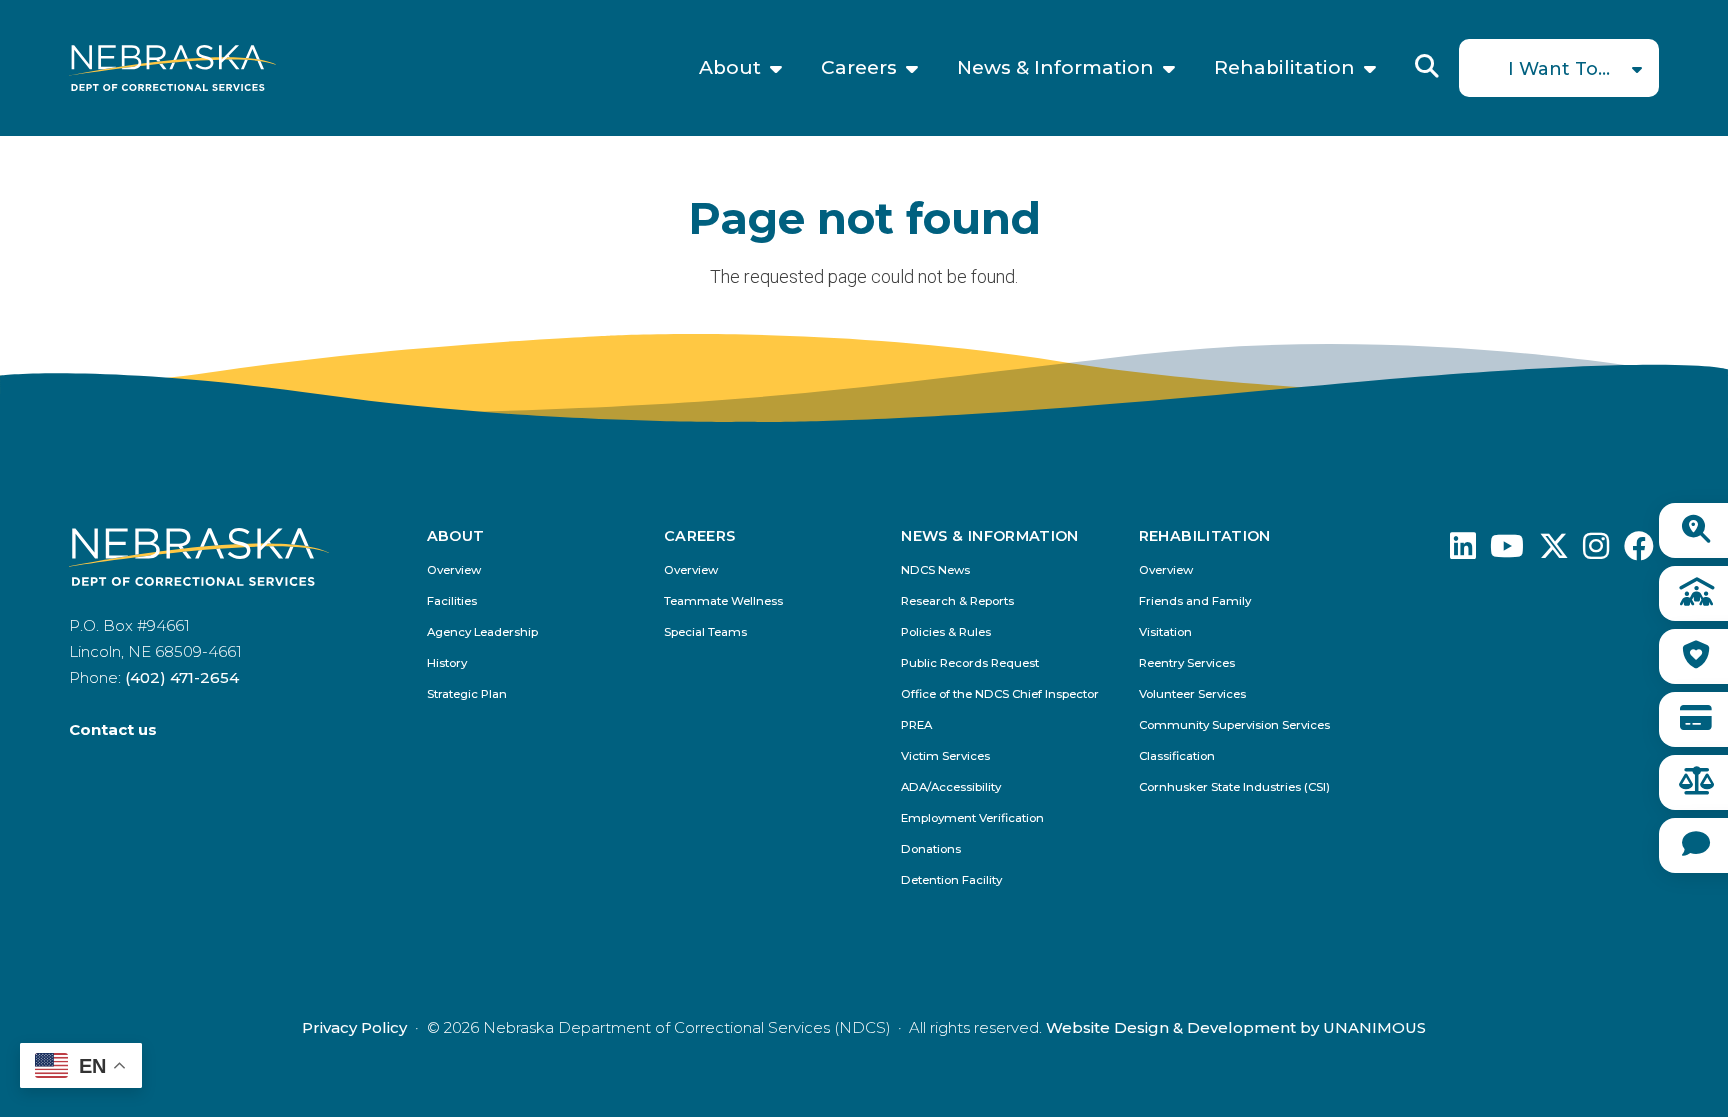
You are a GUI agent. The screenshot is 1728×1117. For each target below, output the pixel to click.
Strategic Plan (467, 694)
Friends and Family (1195, 601)
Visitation (1165, 632)
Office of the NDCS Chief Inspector (1000, 694)
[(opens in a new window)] (1463, 551)
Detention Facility (951, 880)
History (447, 663)
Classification (1177, 756)
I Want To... (1559, 69)
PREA (916, 725)
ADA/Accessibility (951, 787)
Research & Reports (957, 601)
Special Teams (705, 632)
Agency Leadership (482, 632)
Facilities (452, 601)
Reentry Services (1187, 663)
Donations (931, 849)
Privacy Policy (354, 1027)
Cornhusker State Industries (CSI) (1234, 787)
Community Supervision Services (1234, 725)
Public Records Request (970, 663)
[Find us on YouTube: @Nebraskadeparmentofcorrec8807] (1507, 551)
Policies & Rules (946, 632)
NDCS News (935, 570)
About (730, 68)
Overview (454, 570)
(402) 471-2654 (182, 677)
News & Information (1055, 68)
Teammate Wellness (723, 601)
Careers (859, 68)
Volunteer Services (1192, 694)
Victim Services (945, 756)
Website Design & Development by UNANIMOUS (1236, 1027)
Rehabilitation (1284, 68)
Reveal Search (1427, 66)
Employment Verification (972, 818)
